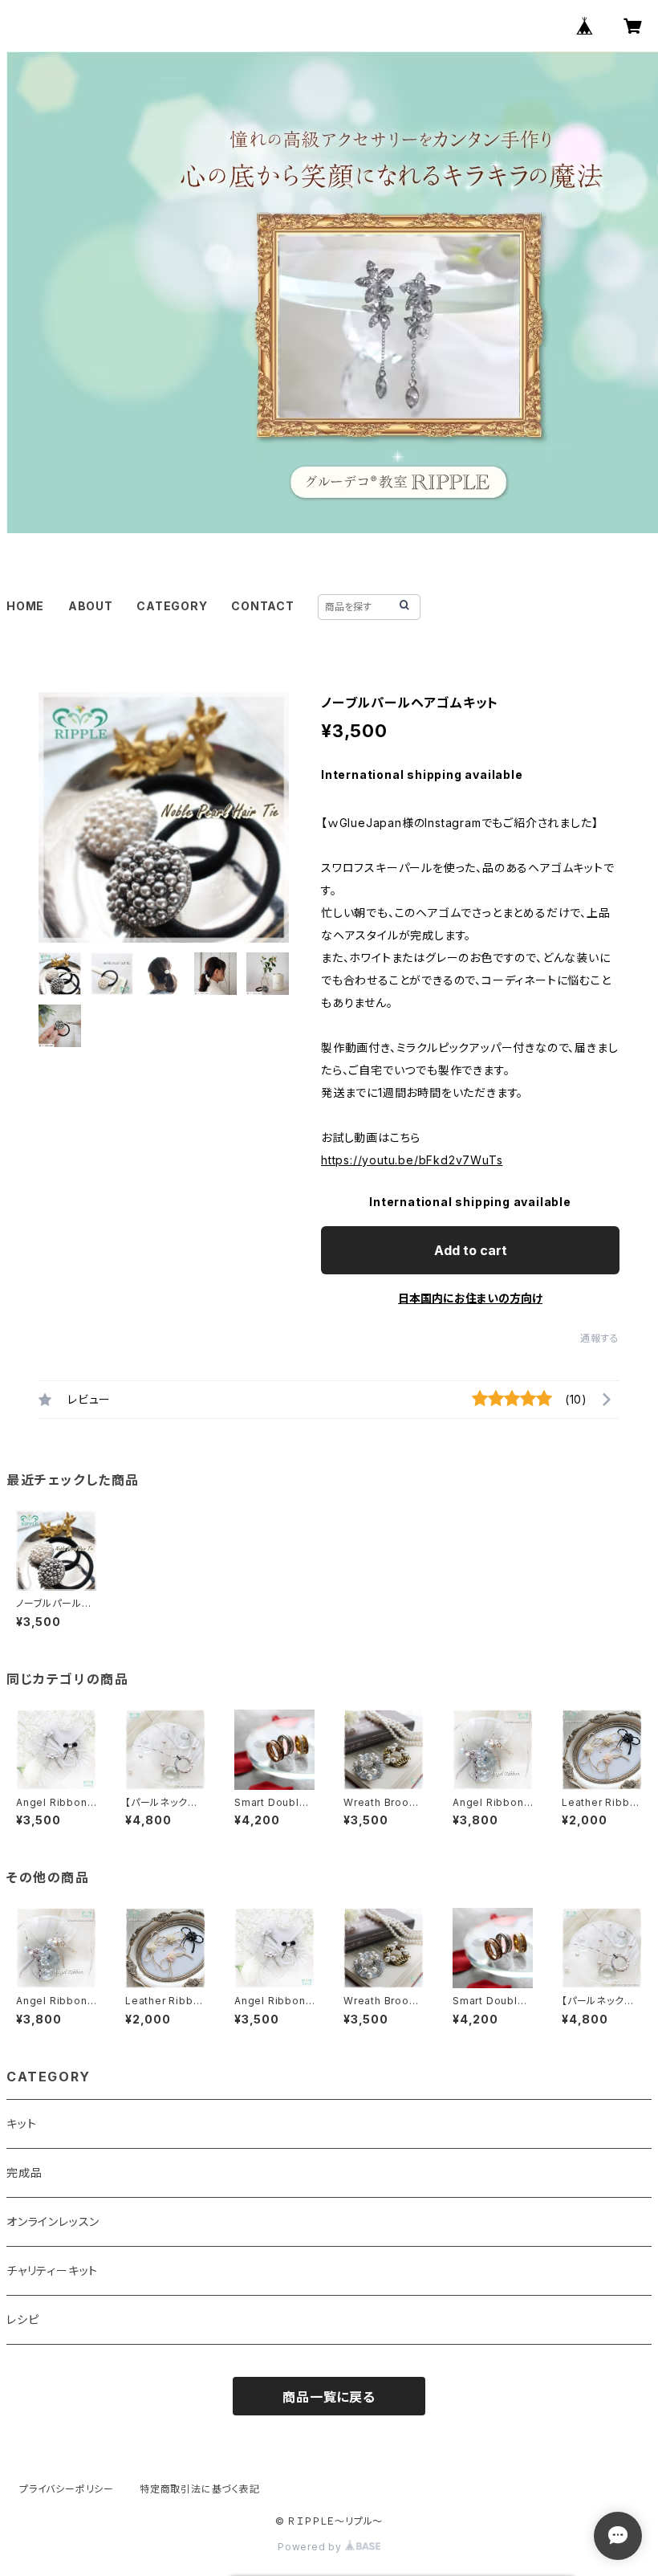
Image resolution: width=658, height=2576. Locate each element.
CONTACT (263, 606)
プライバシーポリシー (67, 2489)
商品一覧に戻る (329, 2397)
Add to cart (471, 1250)
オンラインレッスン (53, 2221)
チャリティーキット (52, 2270)
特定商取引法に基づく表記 (200, 2489)
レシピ (22, 2319)
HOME (25, 606)
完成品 (24, 2172)
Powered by (311, 2547)
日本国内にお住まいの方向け (470, 1298)
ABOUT (91, 606)
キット (21, 2124)
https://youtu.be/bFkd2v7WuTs (412, 1160)
